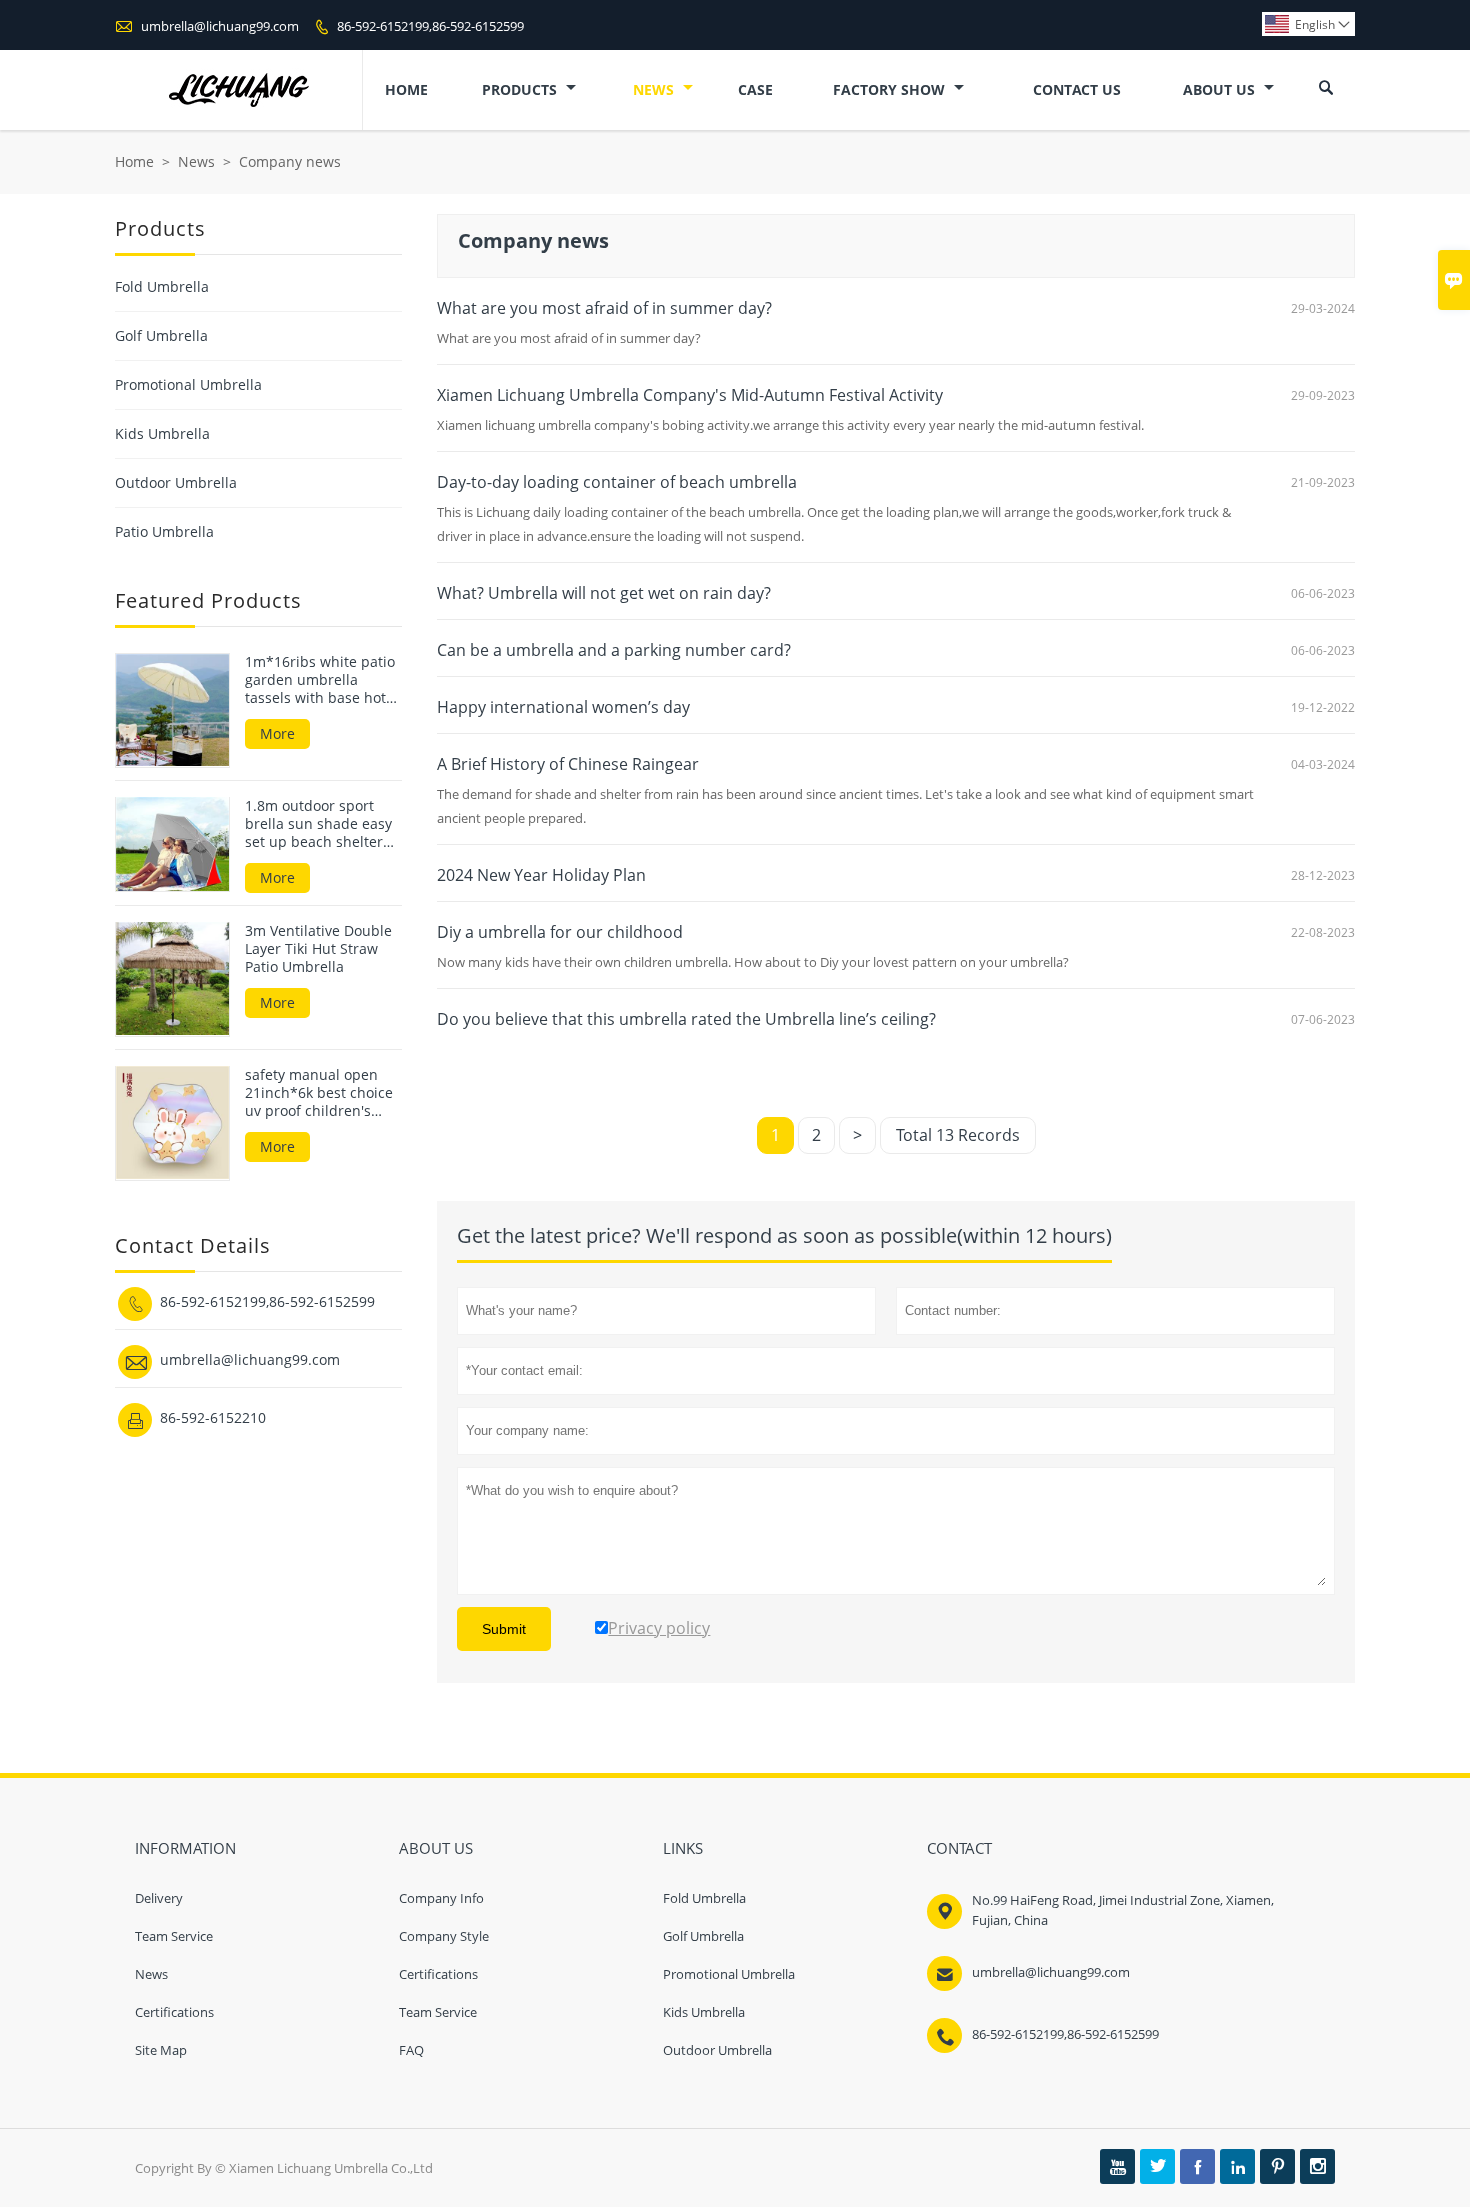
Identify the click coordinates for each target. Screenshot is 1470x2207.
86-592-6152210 (213, 1416)
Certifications (174, 2012)
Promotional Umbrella (188, 384)
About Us (1221, 89)
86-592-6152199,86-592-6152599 (430, 26)
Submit (504, 1629)
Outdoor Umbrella (176, 482)
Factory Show (891, 89)
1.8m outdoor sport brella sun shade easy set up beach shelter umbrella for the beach (322, 823)
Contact (959, 1848)
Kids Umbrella (162, 433)
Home (406, 89)
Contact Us (1077, 89)
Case (755, 89)
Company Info (441, 1898)
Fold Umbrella (162, 286)
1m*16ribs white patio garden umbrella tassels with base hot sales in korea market (320, 680)
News (655, 89)
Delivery (159, 1898)
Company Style (444, 1936)
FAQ (411, 2050)
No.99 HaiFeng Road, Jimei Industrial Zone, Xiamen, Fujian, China (1123, 1910)
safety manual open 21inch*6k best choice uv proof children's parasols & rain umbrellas (319, 1092)
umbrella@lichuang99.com (220, 26)
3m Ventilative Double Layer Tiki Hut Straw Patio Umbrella (318, 948)
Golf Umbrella (161, 335)
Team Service (174, 1936)
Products (521, 89)
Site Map (161, 2050)
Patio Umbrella (164, 531)
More (277, 733)
